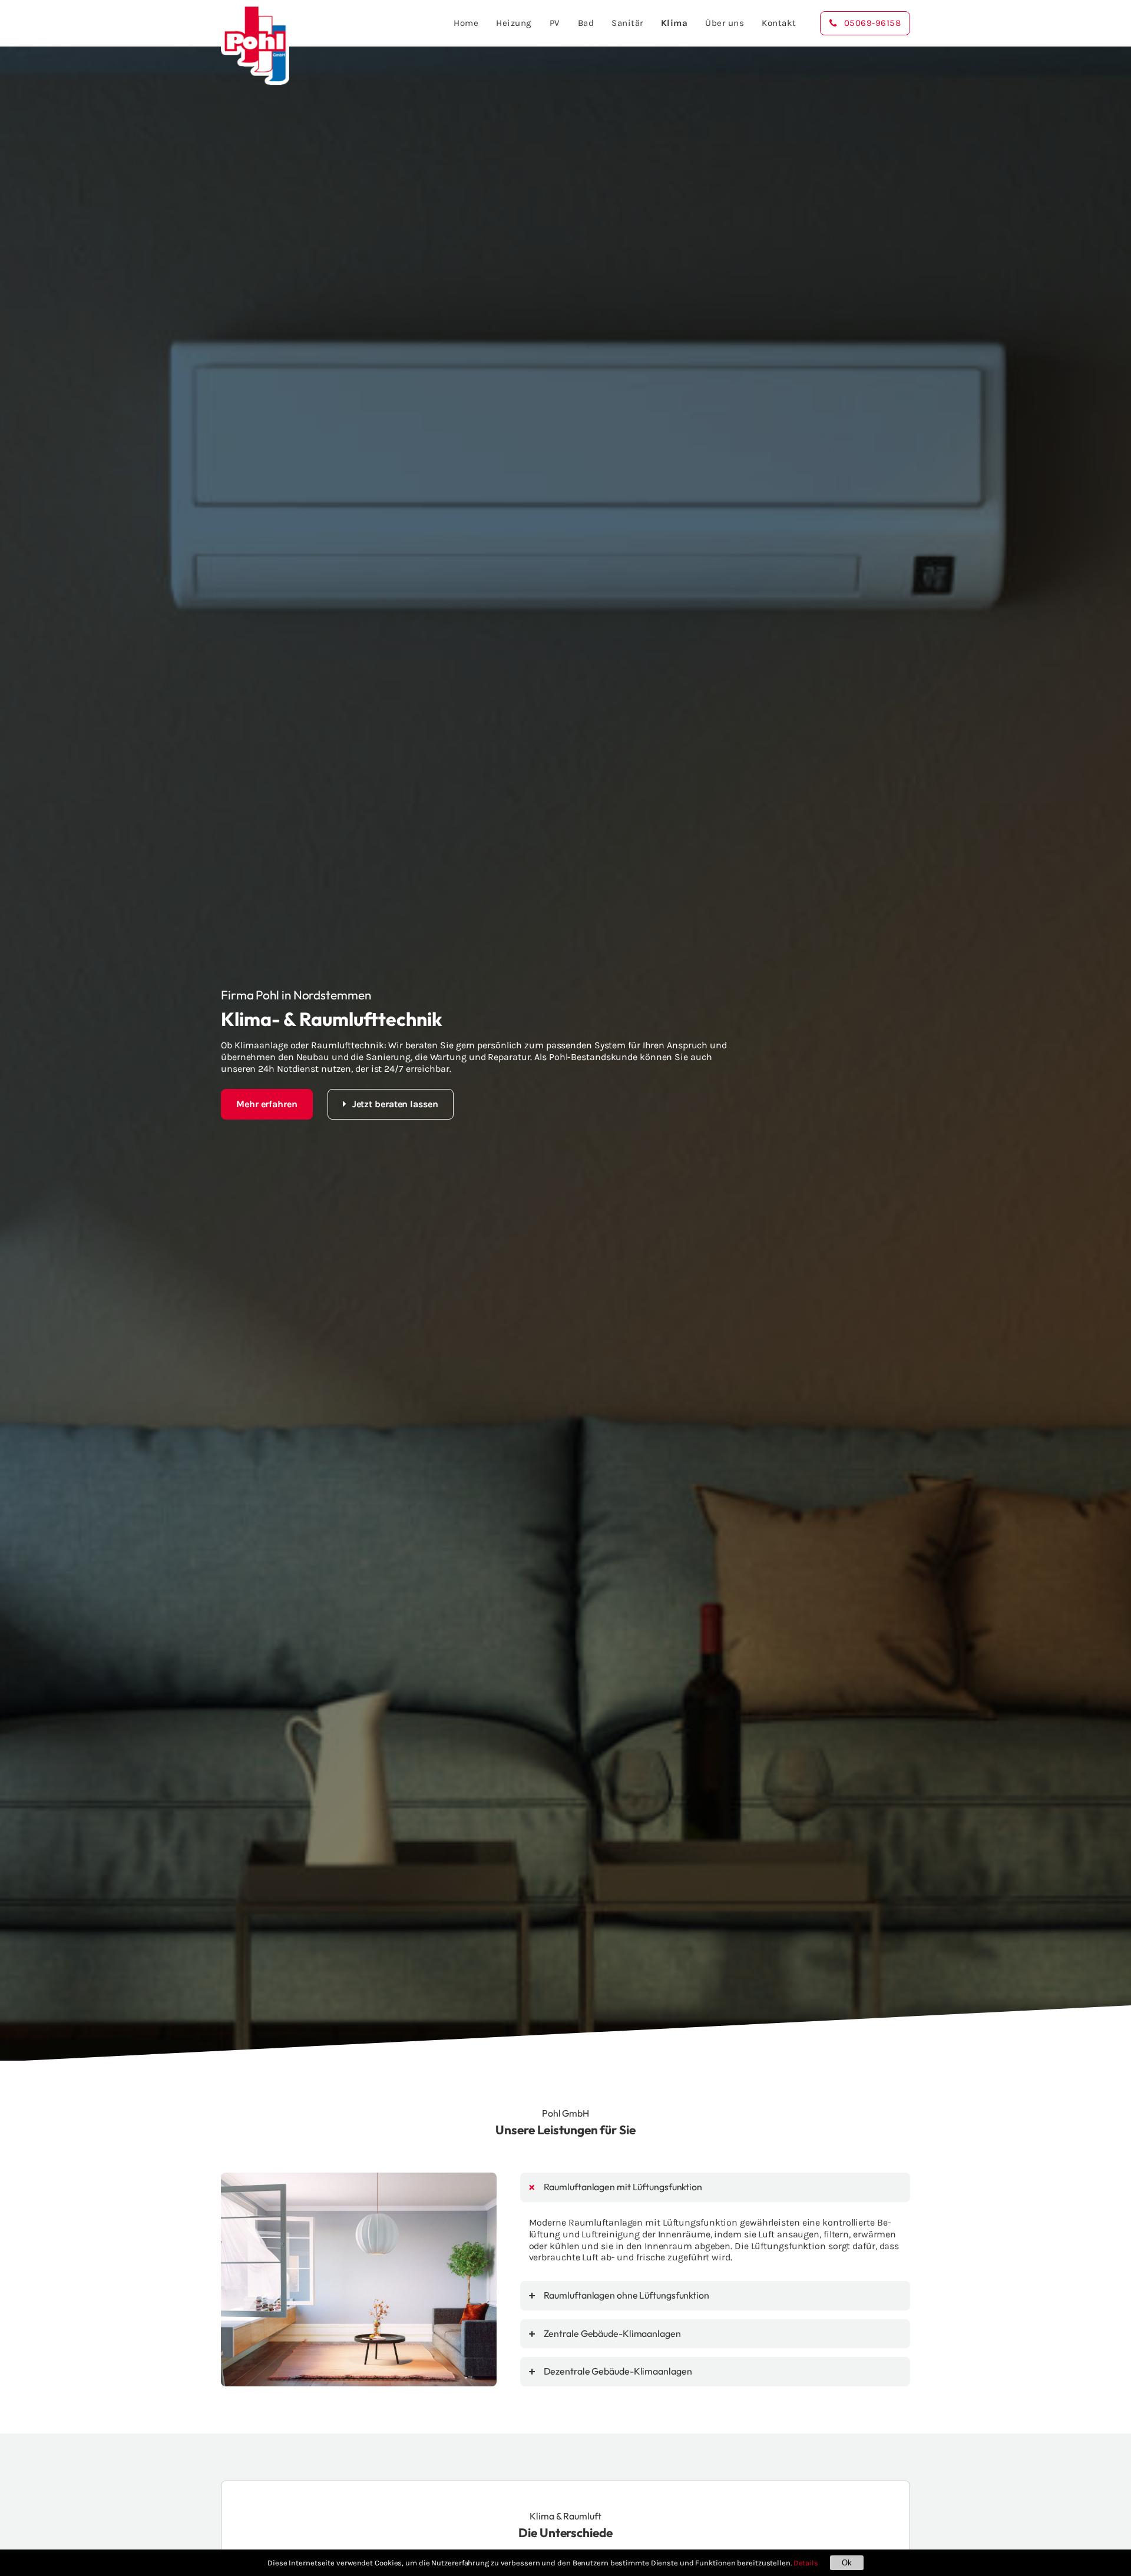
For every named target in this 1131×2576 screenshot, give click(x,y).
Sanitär (627, 23)
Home (466, 23)
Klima (674, 23)
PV (555, 23)
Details (806, 2563)
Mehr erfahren (267, 1104)
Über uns (725, 23)
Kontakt (779, 23)
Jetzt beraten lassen (395, 1104)
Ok (847, 2563)
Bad (586, 23)
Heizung (514, 23)
